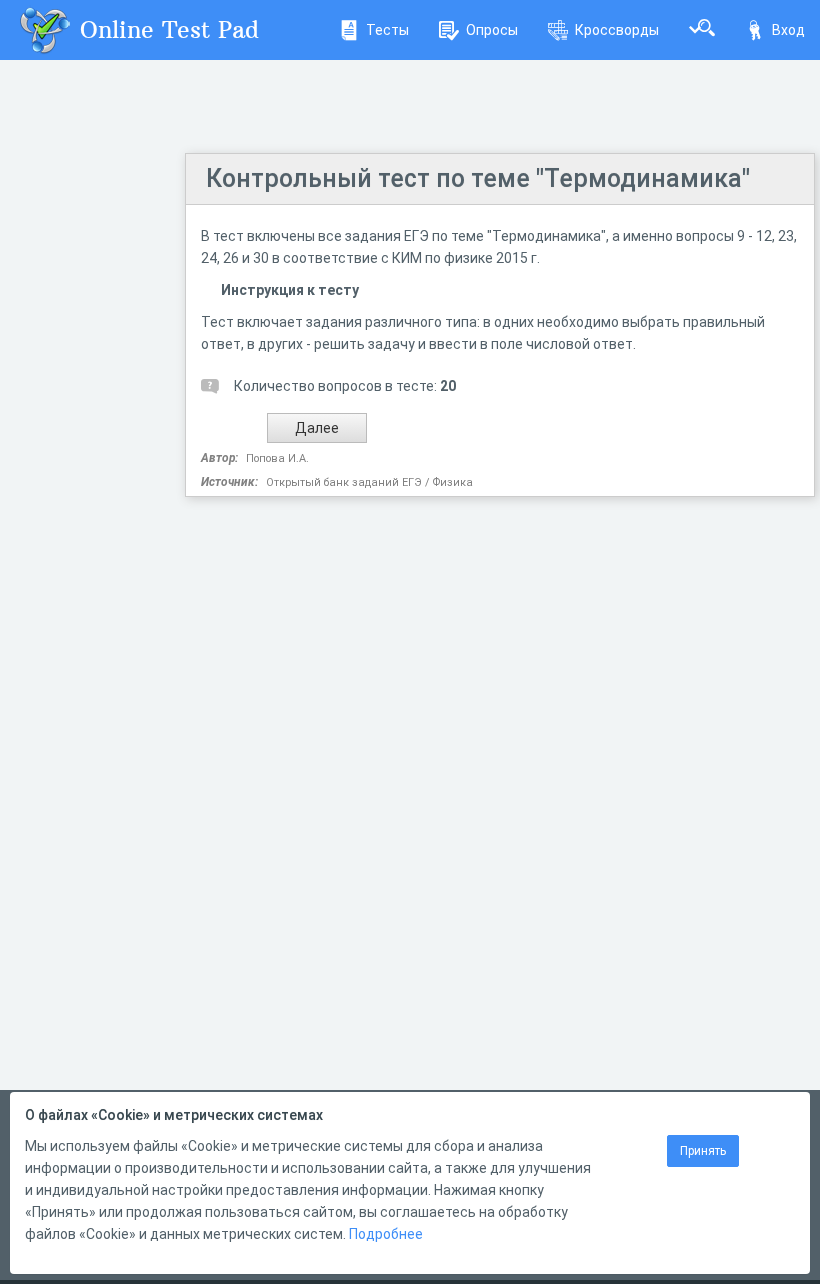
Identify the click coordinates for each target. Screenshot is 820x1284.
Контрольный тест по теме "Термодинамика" (478, 178)
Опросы (492, 30)
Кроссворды (617, 30)
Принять (703, 1151)
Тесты (387, 30)
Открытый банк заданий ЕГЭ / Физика (369, 482)
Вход (788, 30)
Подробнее (386, 1234)
